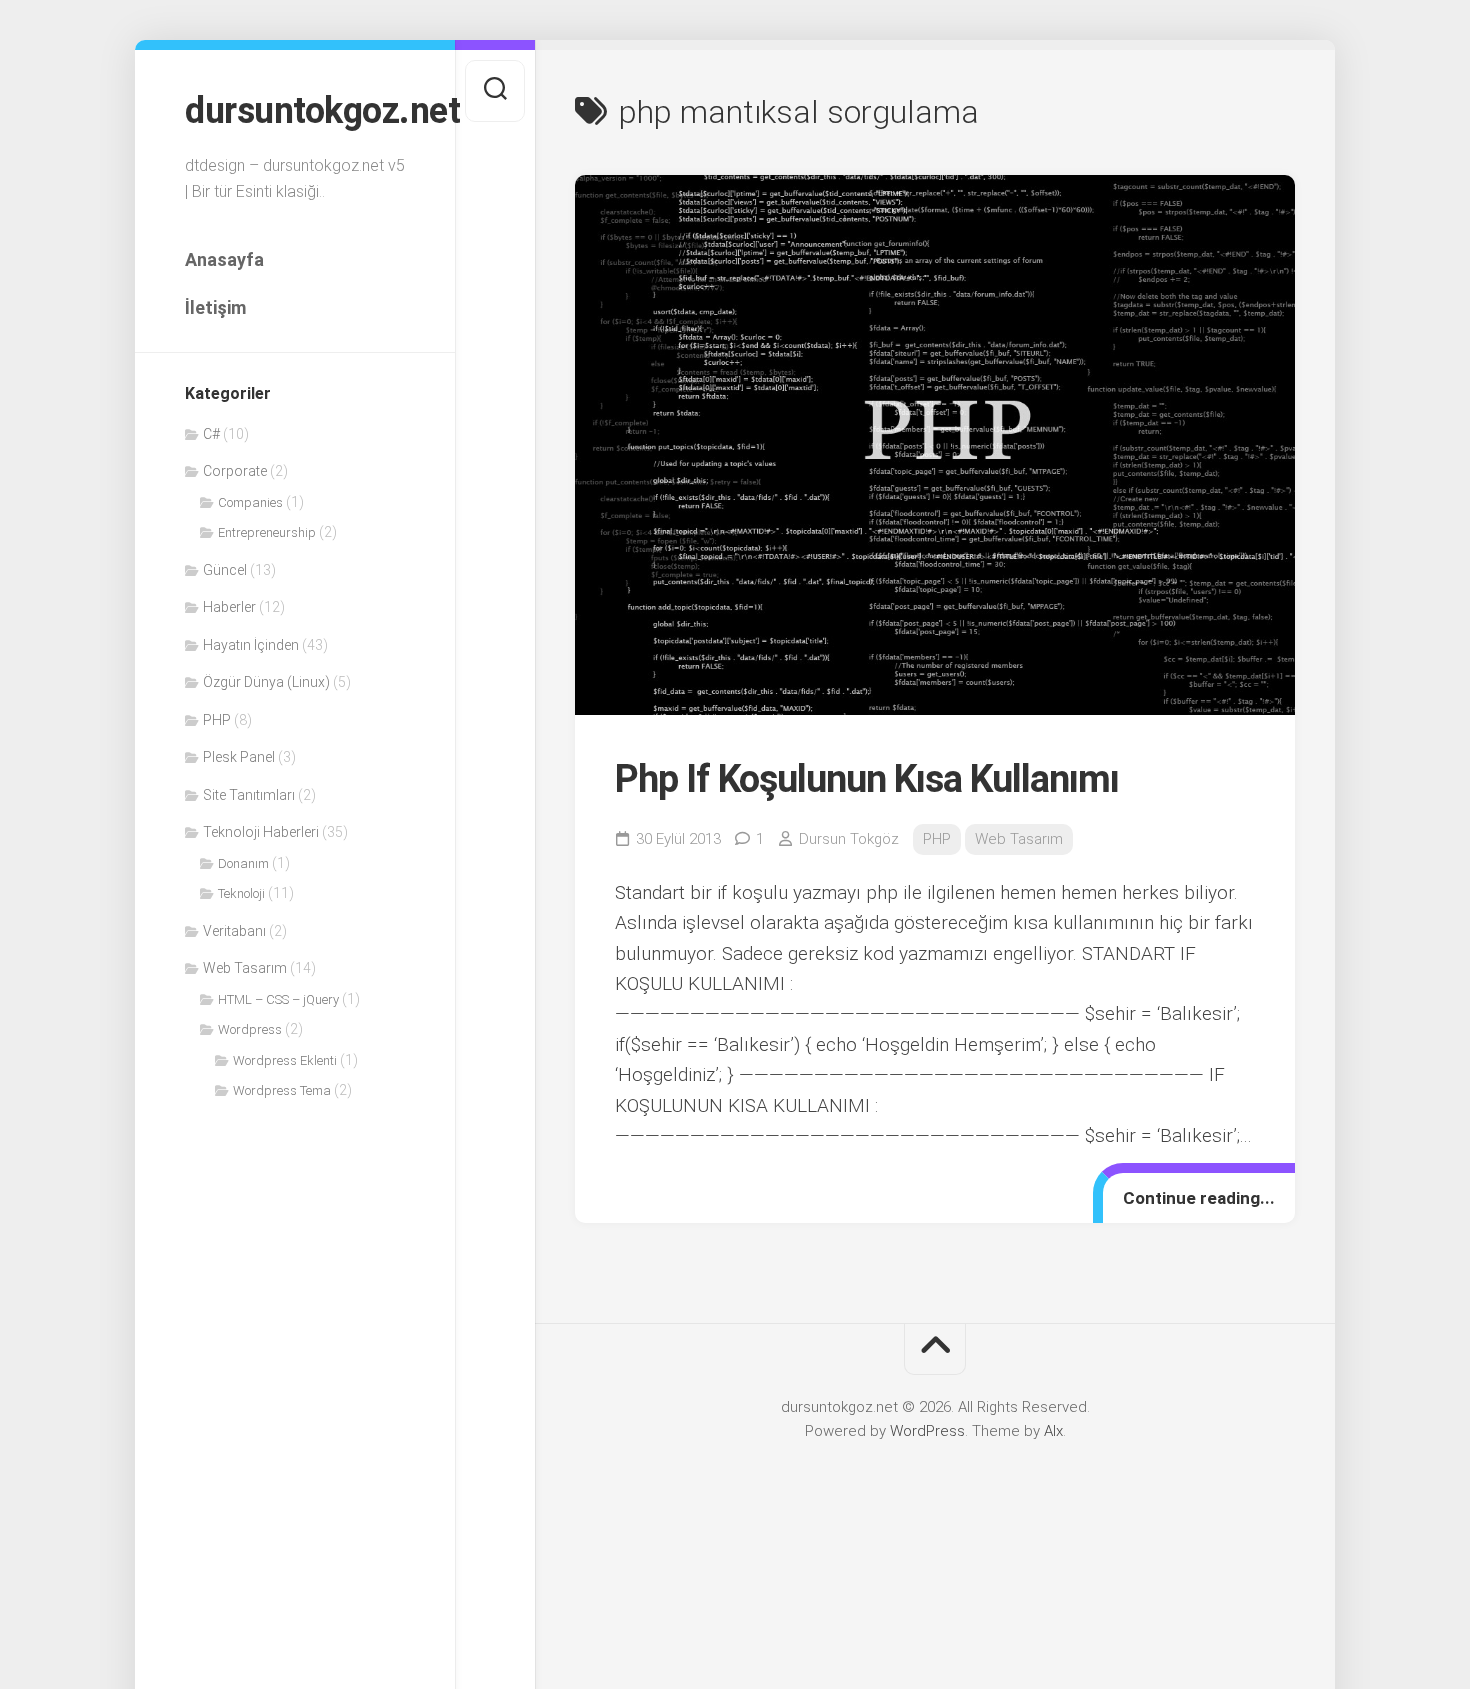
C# (211, 434)
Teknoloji (241, 893)
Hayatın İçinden (251, 645)
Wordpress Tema (282, 1090)
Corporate (235, 471)
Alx (1053, 1431)
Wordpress (250, 1029)
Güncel (225, 570)
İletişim (215, 307)
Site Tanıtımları (249, 795)
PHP (217, 720)
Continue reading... (1199, 1198)
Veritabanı (234, 931)
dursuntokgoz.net (295, 111)
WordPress (927, 1431)
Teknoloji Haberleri (261, 832)
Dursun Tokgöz (849, 839)
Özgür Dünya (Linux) (266, 682)
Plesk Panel (239, 757)
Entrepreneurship (267, 532)
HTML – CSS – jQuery (278, 999)
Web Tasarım (245, 968)
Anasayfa (224, 259)
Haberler (229, 607)
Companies (250, 502)
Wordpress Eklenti (285, 1060)
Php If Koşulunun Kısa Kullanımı (867, 779)
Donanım (243, 863)
